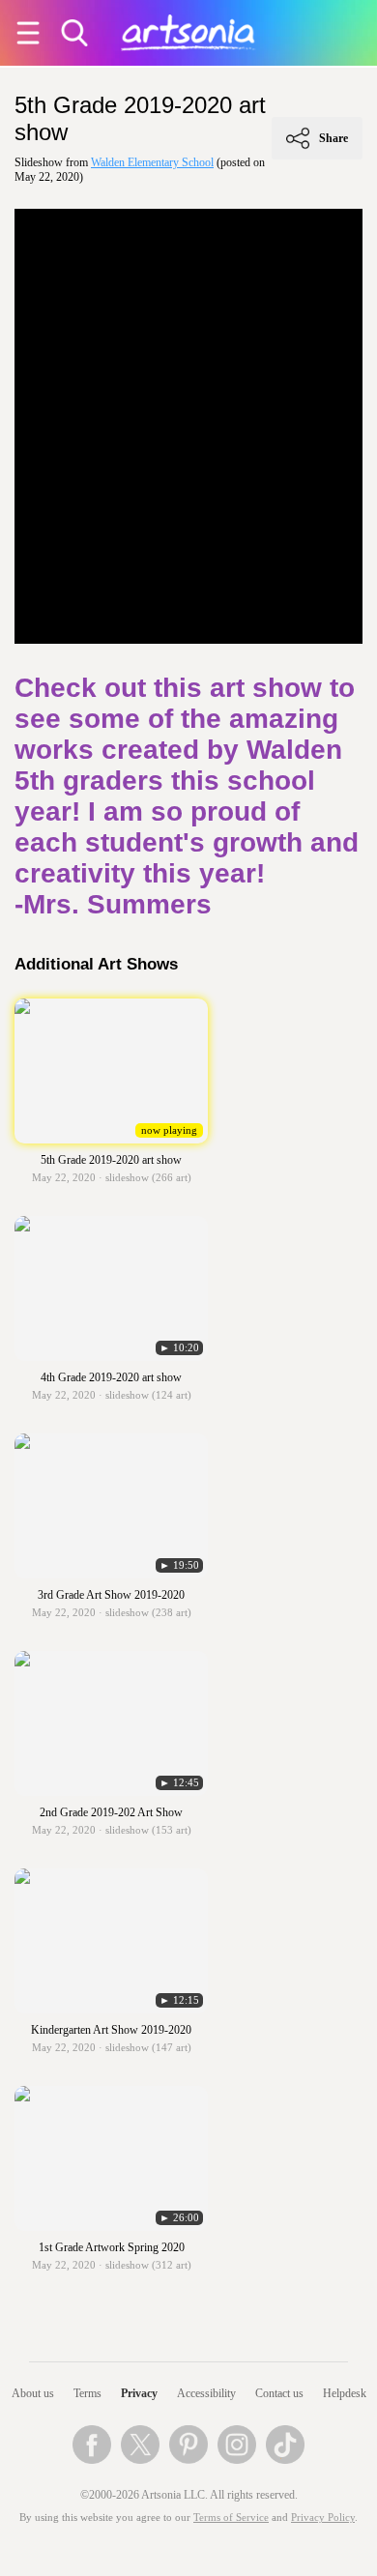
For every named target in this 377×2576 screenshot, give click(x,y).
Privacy (139, 2393)
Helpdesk (345, 2393)
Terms (87, 2393)
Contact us (279, 2393)
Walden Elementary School (152, 162)
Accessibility (206, 2393)
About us (33, 2393)
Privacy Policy (323, 2518)
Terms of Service (231, 2518)
